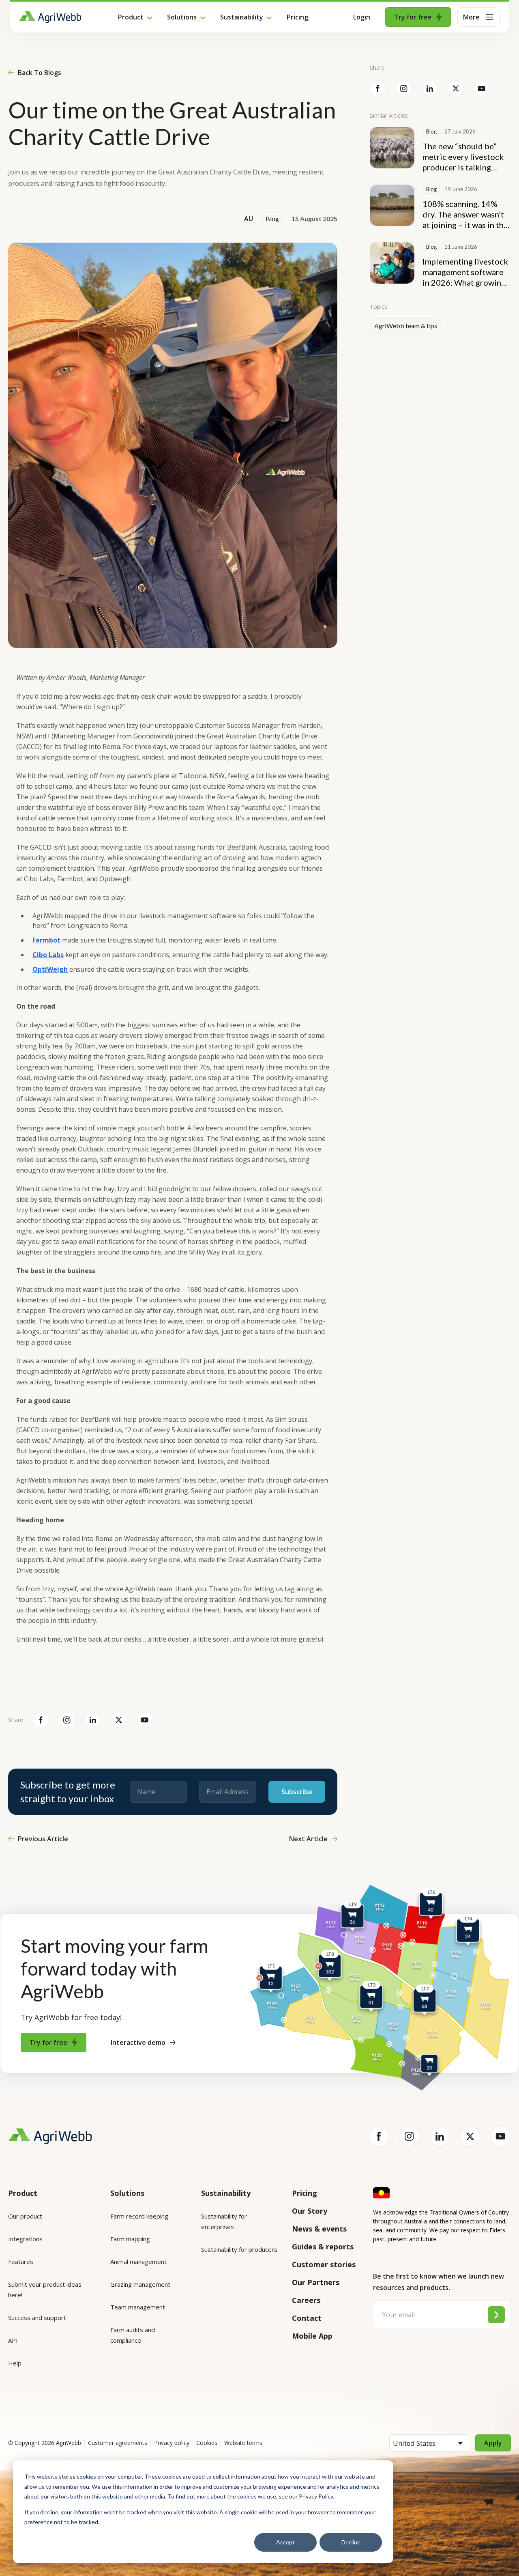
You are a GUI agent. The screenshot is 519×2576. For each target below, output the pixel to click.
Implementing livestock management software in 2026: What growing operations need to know (465, 272)
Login (362, 17)
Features (21, 2262)
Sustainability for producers (239, 2249)
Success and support (37, 2318)
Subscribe (297, 1792)
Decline (351, 2542)
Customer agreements (118, 2443)
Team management (138, 2307)
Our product (25, 2216)
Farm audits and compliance (133, 2335)
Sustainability (242, 17)
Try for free (413, 17)
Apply (493, 2443)
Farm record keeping (139, 2216)
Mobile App (312, 2336)
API (13, 2340)
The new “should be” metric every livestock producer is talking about (463, 157)
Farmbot (46, 940)
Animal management (138, 2262)
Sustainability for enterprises (224, 2221)
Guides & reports (323, 2247)
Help (15, 2363)
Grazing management (140, 2284)
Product (131, 17)
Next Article (308, 1839)
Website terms (243, 2443)
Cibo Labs (48, 955)
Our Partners (316, 2282)
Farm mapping (130, 2239)
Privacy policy (172, 2443)
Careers (306, 2300)
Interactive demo (138, 2042)
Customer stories (324, 2264)
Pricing (297, 17)
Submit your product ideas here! (45, 2290)
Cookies (207, 2443)
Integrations (25, 2239)
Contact (307, 2318)
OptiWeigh (50, 969)
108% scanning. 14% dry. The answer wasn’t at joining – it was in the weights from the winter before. (466, 214)
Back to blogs (40, 73)
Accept (285, 2542)
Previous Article (43, 1839)
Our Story (310, 2211)
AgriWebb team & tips (406, 326)
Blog (272, 219)
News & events (319, 2229)
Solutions (182, 17)
